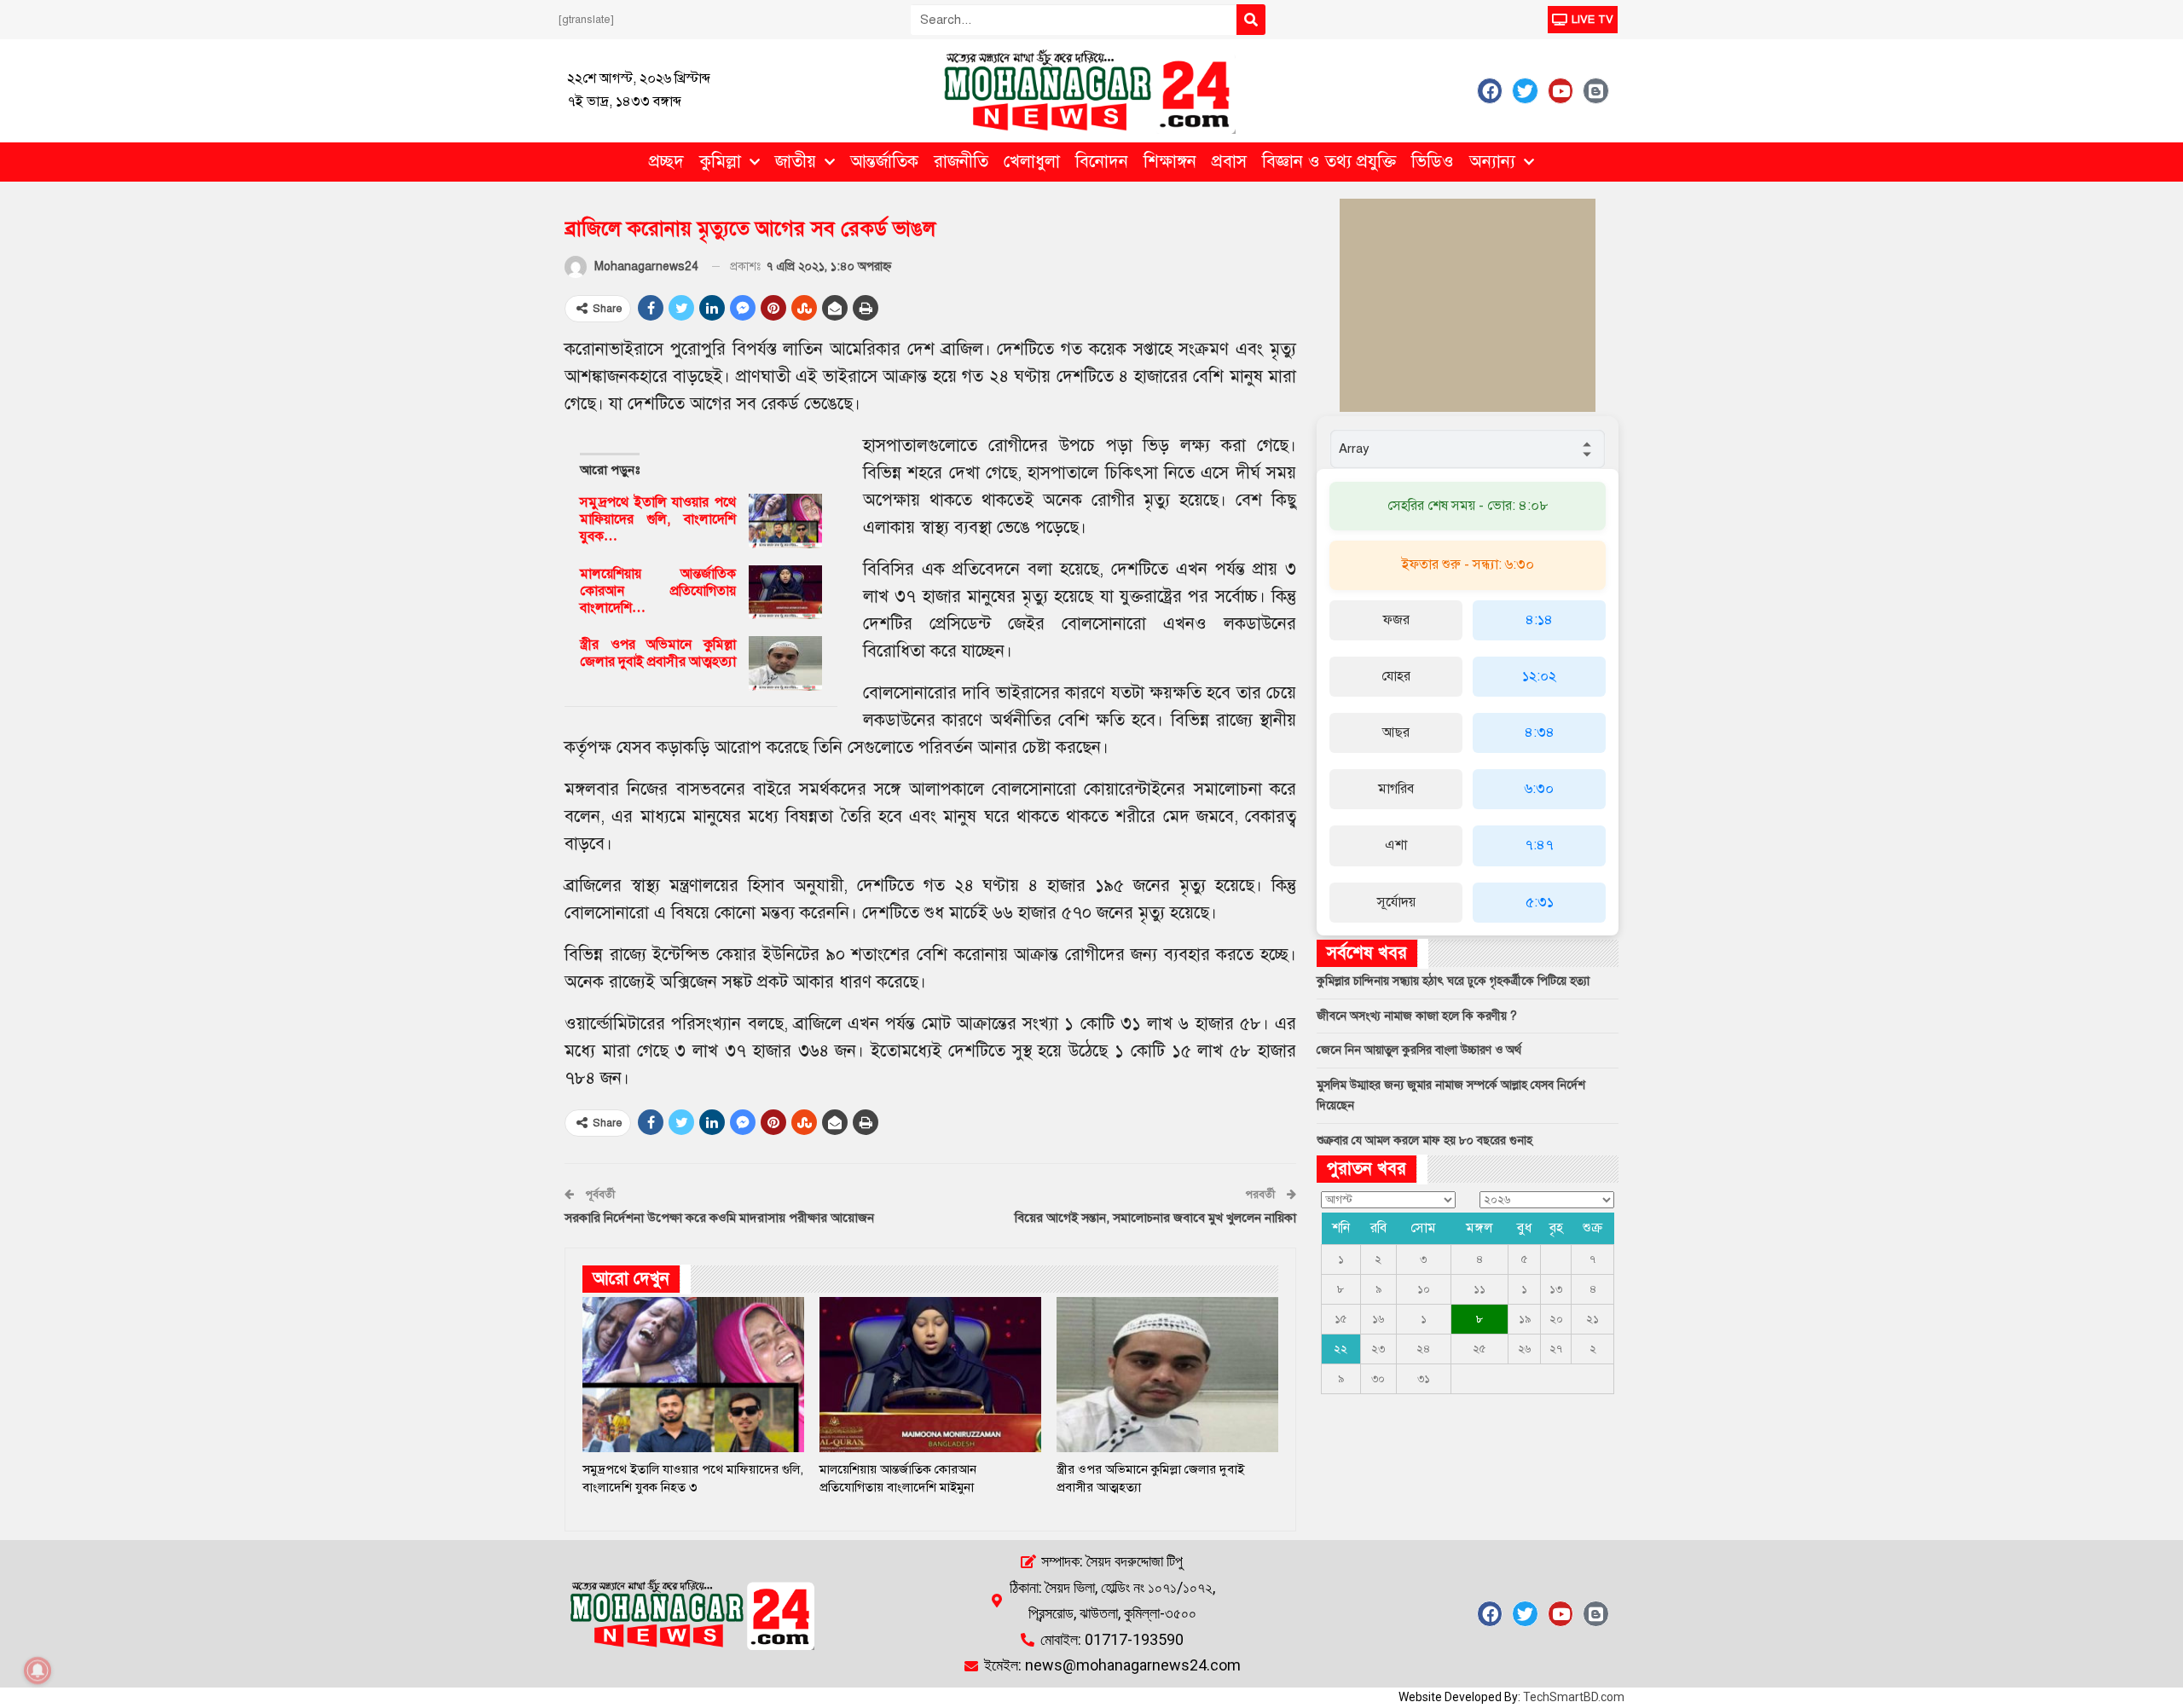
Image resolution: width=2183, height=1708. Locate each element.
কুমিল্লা (720, 162)
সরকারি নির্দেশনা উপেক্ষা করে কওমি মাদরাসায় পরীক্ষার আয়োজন (719, 1218)
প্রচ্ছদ (666, 162)
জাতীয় (796, 162)
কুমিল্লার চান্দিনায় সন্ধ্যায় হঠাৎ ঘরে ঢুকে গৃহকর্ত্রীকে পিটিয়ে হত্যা (1453, 981)
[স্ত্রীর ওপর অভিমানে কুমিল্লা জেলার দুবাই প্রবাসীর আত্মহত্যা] (785, 663)
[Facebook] (1490, 90)
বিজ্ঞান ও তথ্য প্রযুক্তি (1329, 162)
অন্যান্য (1492, 162)
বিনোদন (1102, 162)
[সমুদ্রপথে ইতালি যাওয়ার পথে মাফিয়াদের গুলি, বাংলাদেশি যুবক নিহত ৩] (785, 521)
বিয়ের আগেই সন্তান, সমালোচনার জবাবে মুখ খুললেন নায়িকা (1155, 1218)
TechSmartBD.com (1574, 1697)
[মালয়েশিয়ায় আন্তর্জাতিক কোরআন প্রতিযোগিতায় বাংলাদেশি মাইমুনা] (785, 593)
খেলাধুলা (1032, 162)
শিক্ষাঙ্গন (1170, 162)
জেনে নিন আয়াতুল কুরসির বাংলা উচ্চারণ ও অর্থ (1419, 1050)
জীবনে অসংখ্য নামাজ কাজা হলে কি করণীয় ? (1417, 1016)
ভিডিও (1433, 162)
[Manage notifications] (38, 1670)
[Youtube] (1561, 90)
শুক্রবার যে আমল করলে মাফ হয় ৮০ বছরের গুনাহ (1424, 1141)
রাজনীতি (961, 162)
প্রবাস (1229, 162)
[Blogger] (1595, 90)
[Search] (1251, 20)
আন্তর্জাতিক (884, 162)
